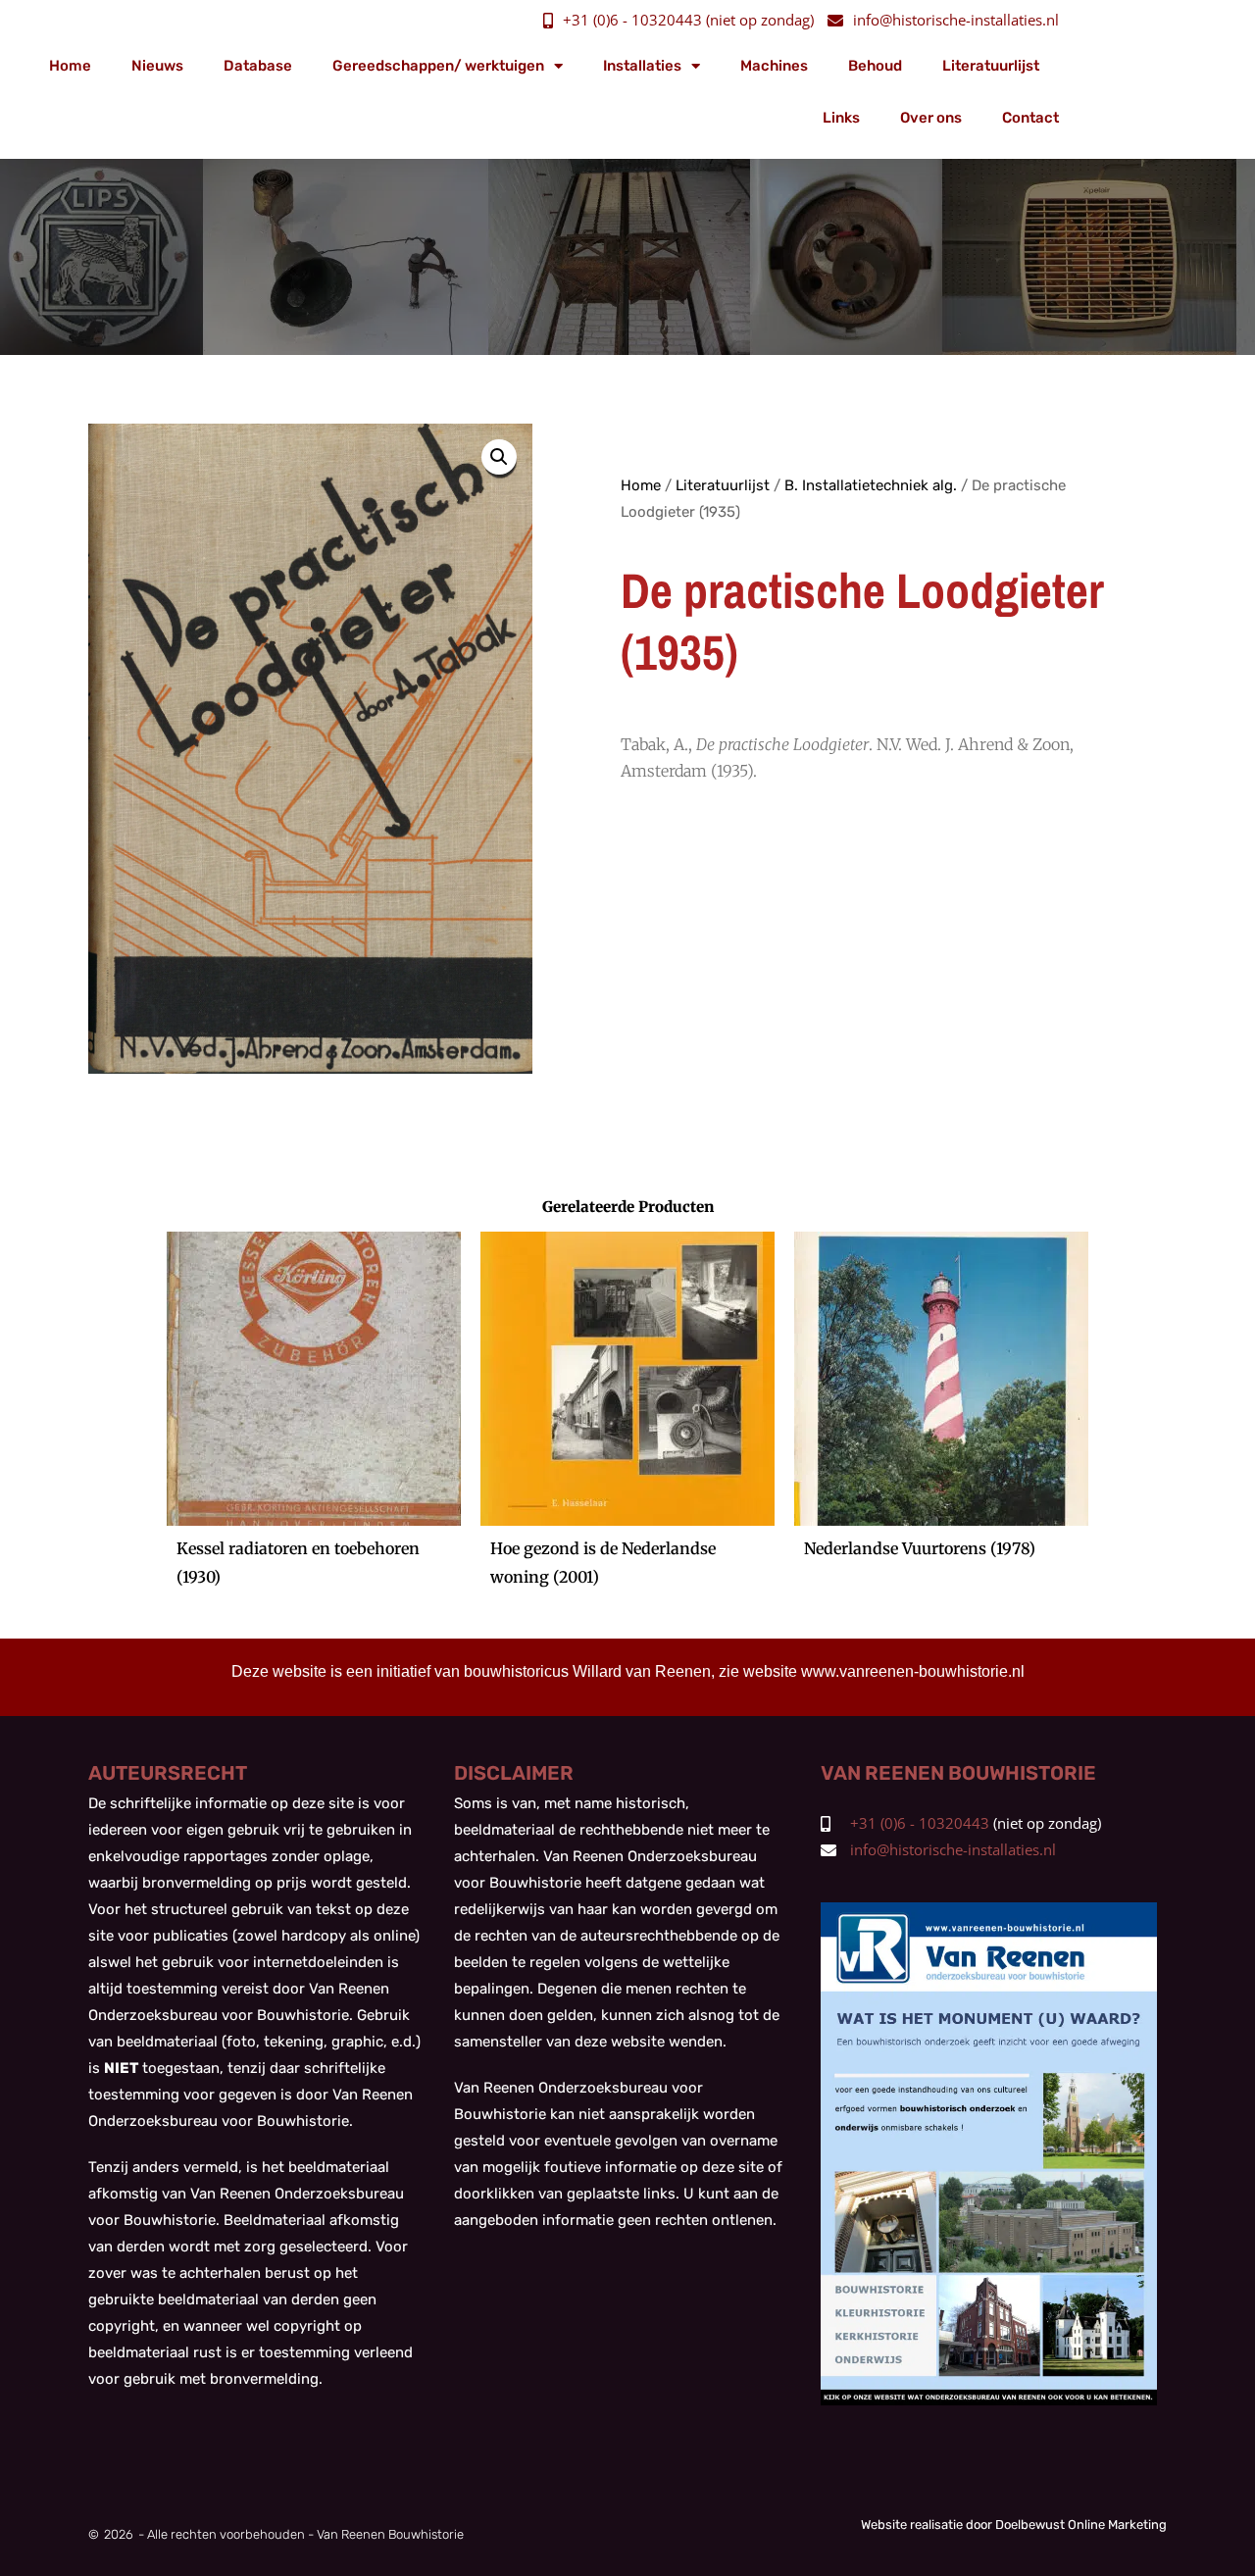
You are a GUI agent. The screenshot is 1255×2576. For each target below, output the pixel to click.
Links (841, 118)
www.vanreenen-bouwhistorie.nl (913, 1671)
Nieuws (157, 66)
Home (70, 66)
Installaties (642, 66)
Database (258, 66)
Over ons (931, 118)
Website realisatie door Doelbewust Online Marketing (1014, 2525)
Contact (1030, 118)
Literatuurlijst (991, 66)
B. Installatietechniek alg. (871, 485)
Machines (774, 66)
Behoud (875, 66)
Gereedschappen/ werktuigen (438, 66)
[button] (499, 457)
